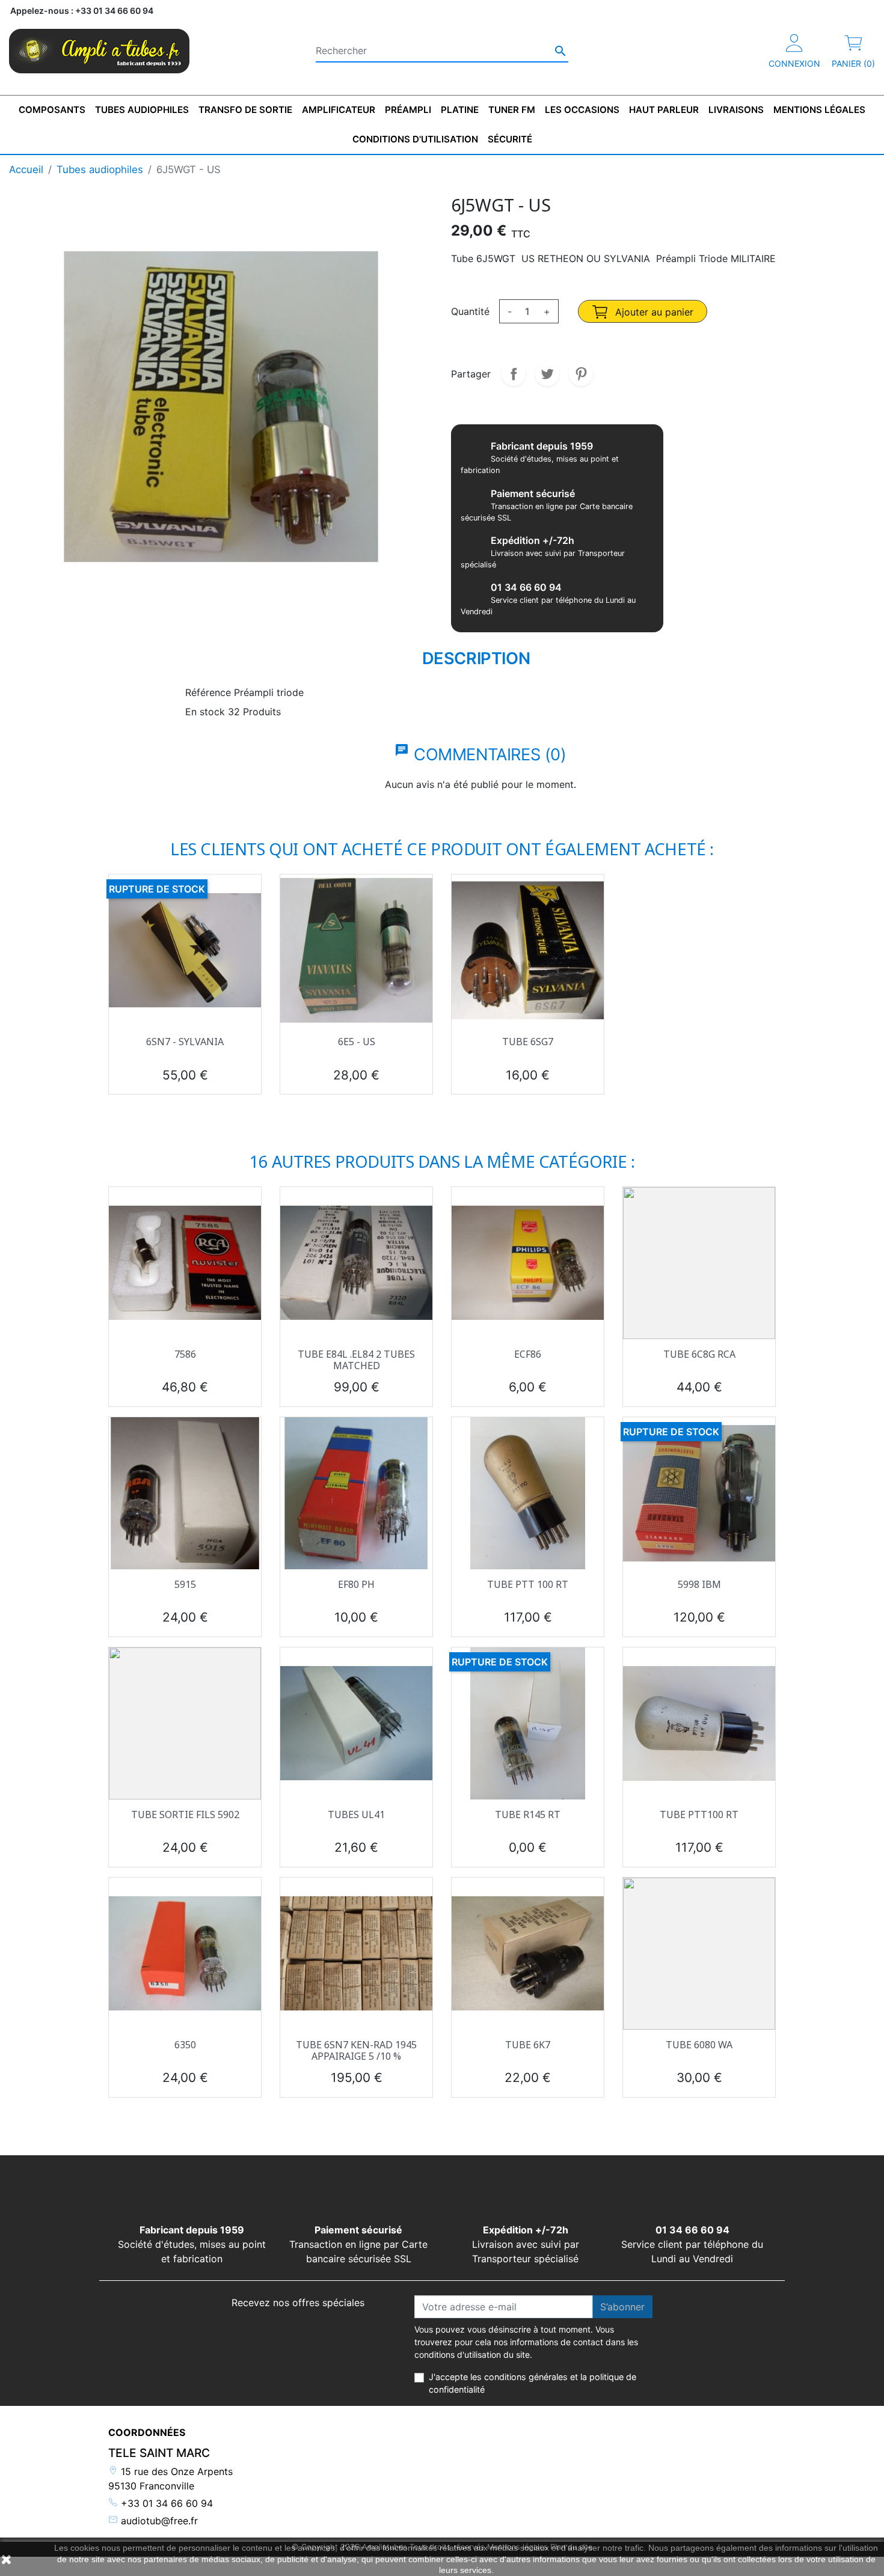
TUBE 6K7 (528, 2045)
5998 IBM (699, 1584)
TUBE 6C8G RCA (699, 1354)
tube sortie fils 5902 (185, 1814)
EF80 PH (356, 1584)
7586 (185, 1354)
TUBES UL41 (356, 1814)
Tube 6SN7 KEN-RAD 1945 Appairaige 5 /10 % (356, 2050)
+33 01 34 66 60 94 (165, 2503)
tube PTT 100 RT (528, 1584)
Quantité (470, 311)
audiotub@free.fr (158, 2521)
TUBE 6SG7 (528, 1042)
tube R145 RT (528, 1814)
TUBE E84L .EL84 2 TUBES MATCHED (356, 1360)
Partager (514, 374)
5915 (185, 1584)
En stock (205, 712)
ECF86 (528, 1354)
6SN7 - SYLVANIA (185, 1042)
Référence (208, 692)
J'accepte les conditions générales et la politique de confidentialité (533, 2383)
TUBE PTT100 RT (699, 1814)
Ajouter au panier (653, 312)
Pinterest (581, 374)
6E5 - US (357, 1042)
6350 (185, 2045)
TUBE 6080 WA (699, 2045)
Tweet (547, 374)
